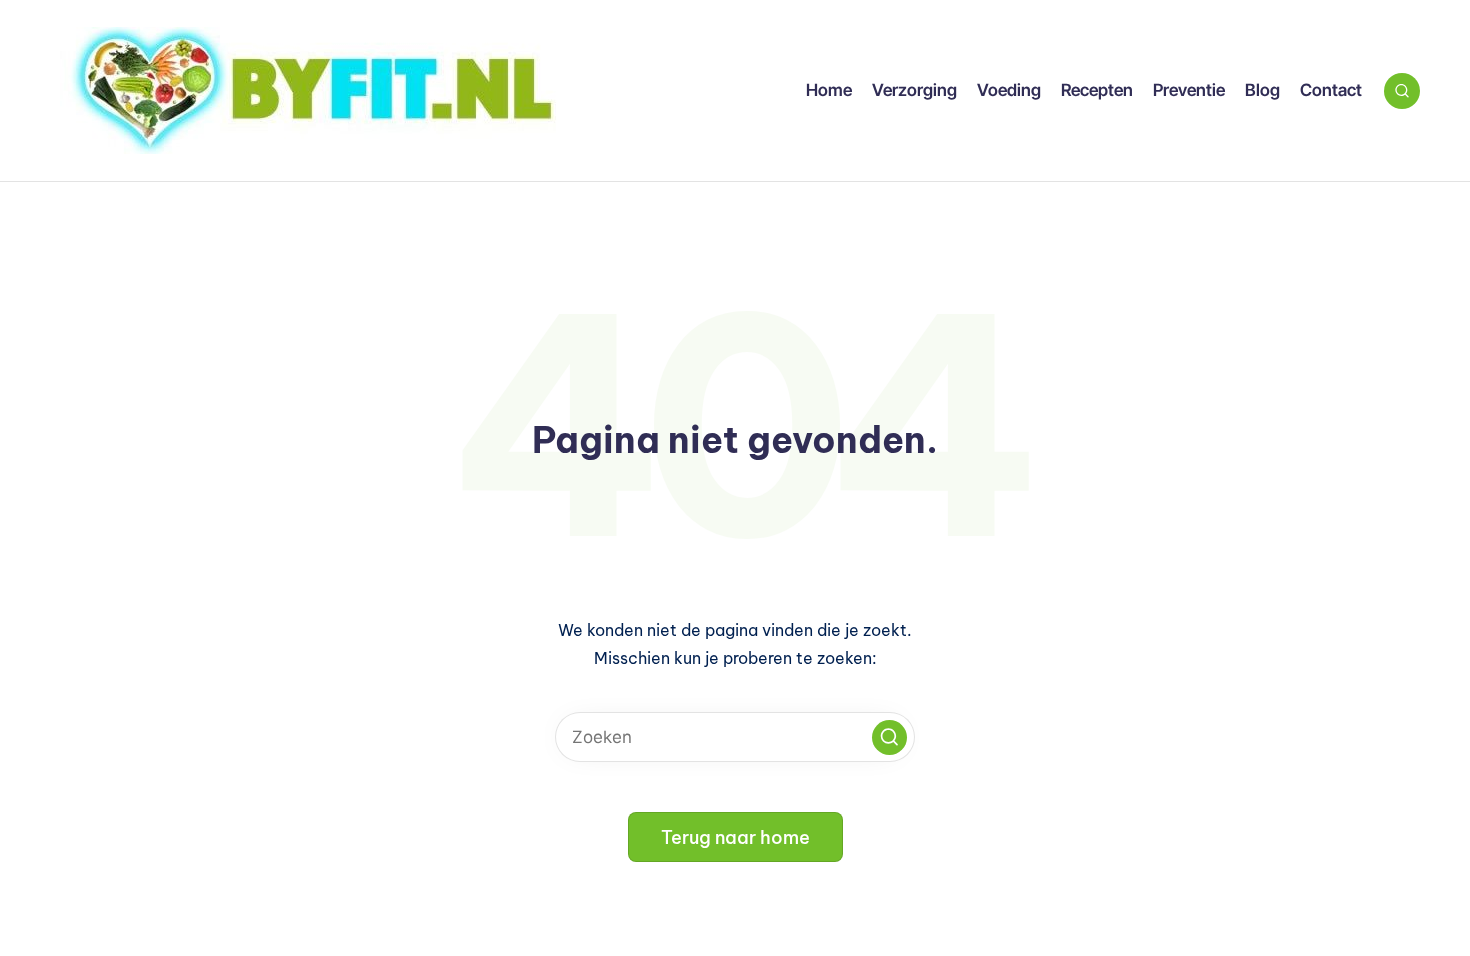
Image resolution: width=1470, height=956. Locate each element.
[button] (889, 737)
